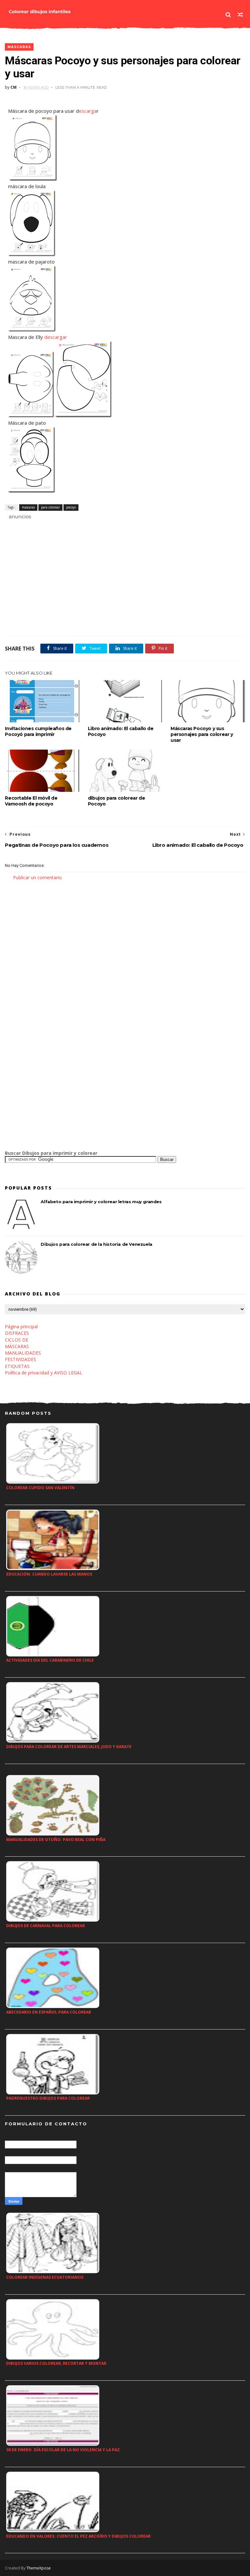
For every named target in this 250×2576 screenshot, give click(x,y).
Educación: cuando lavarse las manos (49, 1574)
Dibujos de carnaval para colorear (46, 1926)
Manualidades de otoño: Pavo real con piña (56, 1840)
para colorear (50, 507)
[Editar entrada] (19, 516)
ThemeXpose (39, 2568)
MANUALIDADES (23, 1353)
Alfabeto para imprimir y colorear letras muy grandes (101, 1202)
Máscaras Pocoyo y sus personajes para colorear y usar (202, 734)
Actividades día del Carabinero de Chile (50, 1660)
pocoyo (71, 507)
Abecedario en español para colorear (49, 2012)
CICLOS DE (17, 1340)
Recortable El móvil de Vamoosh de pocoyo (31, 801)
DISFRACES (17, 1333)
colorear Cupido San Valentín (40, 1488)
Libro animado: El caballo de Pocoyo (121, 731)
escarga (88, 111)
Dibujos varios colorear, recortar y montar (56, 2363)
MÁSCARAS (17, 1346)
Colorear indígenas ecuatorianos (45, 2277)
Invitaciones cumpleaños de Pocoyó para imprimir (38, 731)
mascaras (19, 47)
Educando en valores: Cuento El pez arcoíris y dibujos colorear (78, 2536)
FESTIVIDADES (21, 1359)
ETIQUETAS (17, 1366)
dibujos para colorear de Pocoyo (116, 801)
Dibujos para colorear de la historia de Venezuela (96, 1244)
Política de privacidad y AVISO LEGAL (44, 1373)
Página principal (21, 1327)
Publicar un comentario (37, 877)
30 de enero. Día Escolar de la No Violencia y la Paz (63, 2450)
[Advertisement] (81, 528)
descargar (56, 337)
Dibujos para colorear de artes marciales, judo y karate (69, 1747)
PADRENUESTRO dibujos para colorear (48, 2098)
